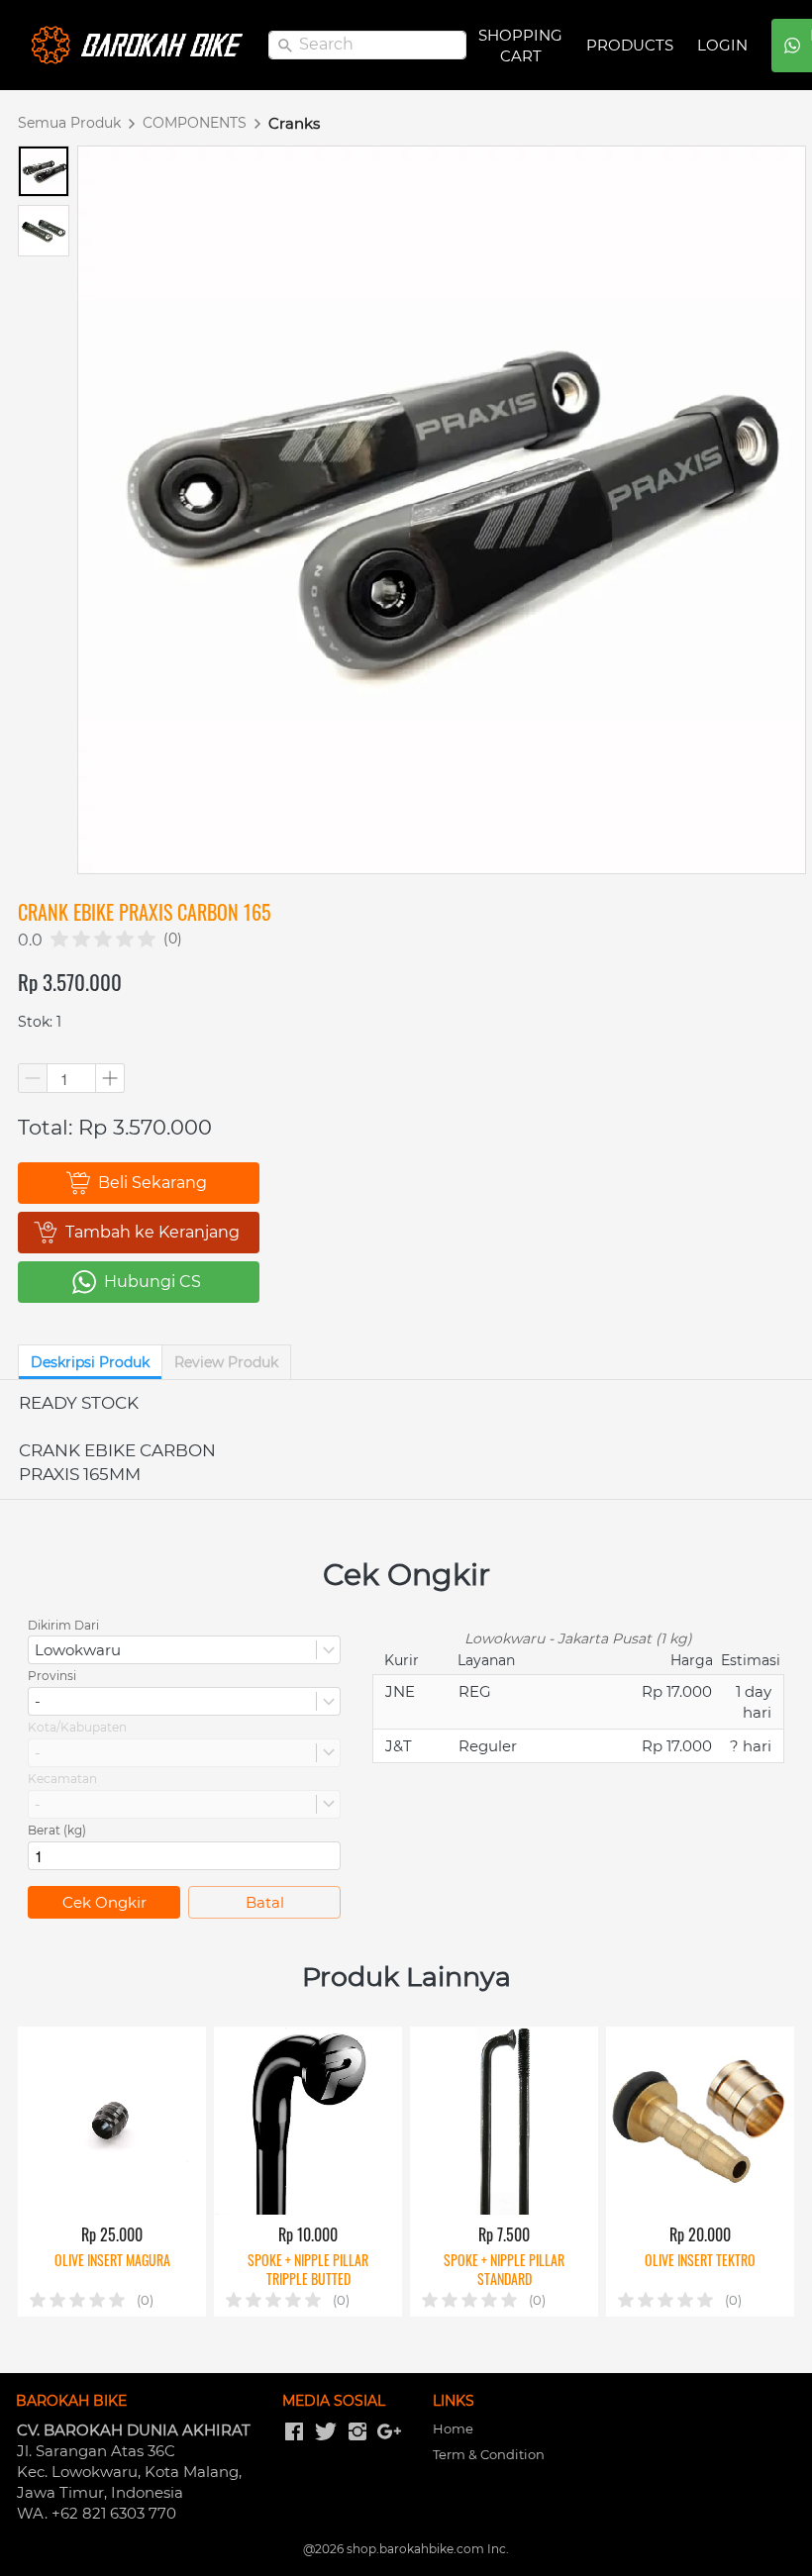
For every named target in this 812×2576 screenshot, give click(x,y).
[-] (294, 2432)
